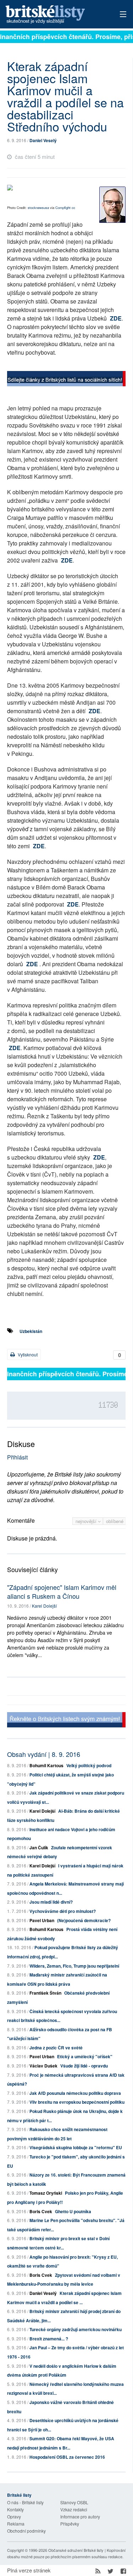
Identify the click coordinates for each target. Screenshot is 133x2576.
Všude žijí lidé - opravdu (84, 2066)
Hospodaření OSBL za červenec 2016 (67, 2457)
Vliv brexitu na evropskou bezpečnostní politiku (77, 2102)
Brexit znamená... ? (49, 2339)
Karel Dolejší (44, 1606)
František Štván (45, 1993)
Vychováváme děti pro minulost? (63, 1911)
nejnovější (87, 1521)
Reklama (16, 2524)
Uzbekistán (31, 1331)
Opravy (14, 2516)
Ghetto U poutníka (73, 2211)
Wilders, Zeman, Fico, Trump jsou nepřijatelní (74, 1966)
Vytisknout (27, 1354)
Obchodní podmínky (26, 2531)
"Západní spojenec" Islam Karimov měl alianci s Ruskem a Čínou (62, 1591)
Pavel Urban (42, 1920)
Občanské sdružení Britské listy (76, 2550)
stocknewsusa (38, 208)
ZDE (116, 318)
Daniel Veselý (43, 140)
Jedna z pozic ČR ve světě (56, 2048)
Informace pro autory (80, 2516)
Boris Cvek (41, 2211)
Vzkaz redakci (74, 2509)
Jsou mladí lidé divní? (51, 1902)
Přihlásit (17, 1457)
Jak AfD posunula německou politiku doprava (75, 2093)
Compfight (63, 208)
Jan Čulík (39, 1848)
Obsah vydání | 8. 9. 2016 (44, 1754)
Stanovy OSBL (74, 2502)
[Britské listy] (66, 380)
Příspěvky (70, 2524)
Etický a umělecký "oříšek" (85, 2056)
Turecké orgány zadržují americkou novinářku (76, 2329)
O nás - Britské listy (25, 2502)
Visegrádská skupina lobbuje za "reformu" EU (76, 2147)
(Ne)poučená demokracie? (84, 1920)
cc (73, 208)
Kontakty (15, 2509)
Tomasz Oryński (46, 2193)
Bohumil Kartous (46, 1765)
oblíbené (115, 1521)
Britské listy (55, 15)
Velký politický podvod (89, 1765)
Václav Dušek (43, 2066)
